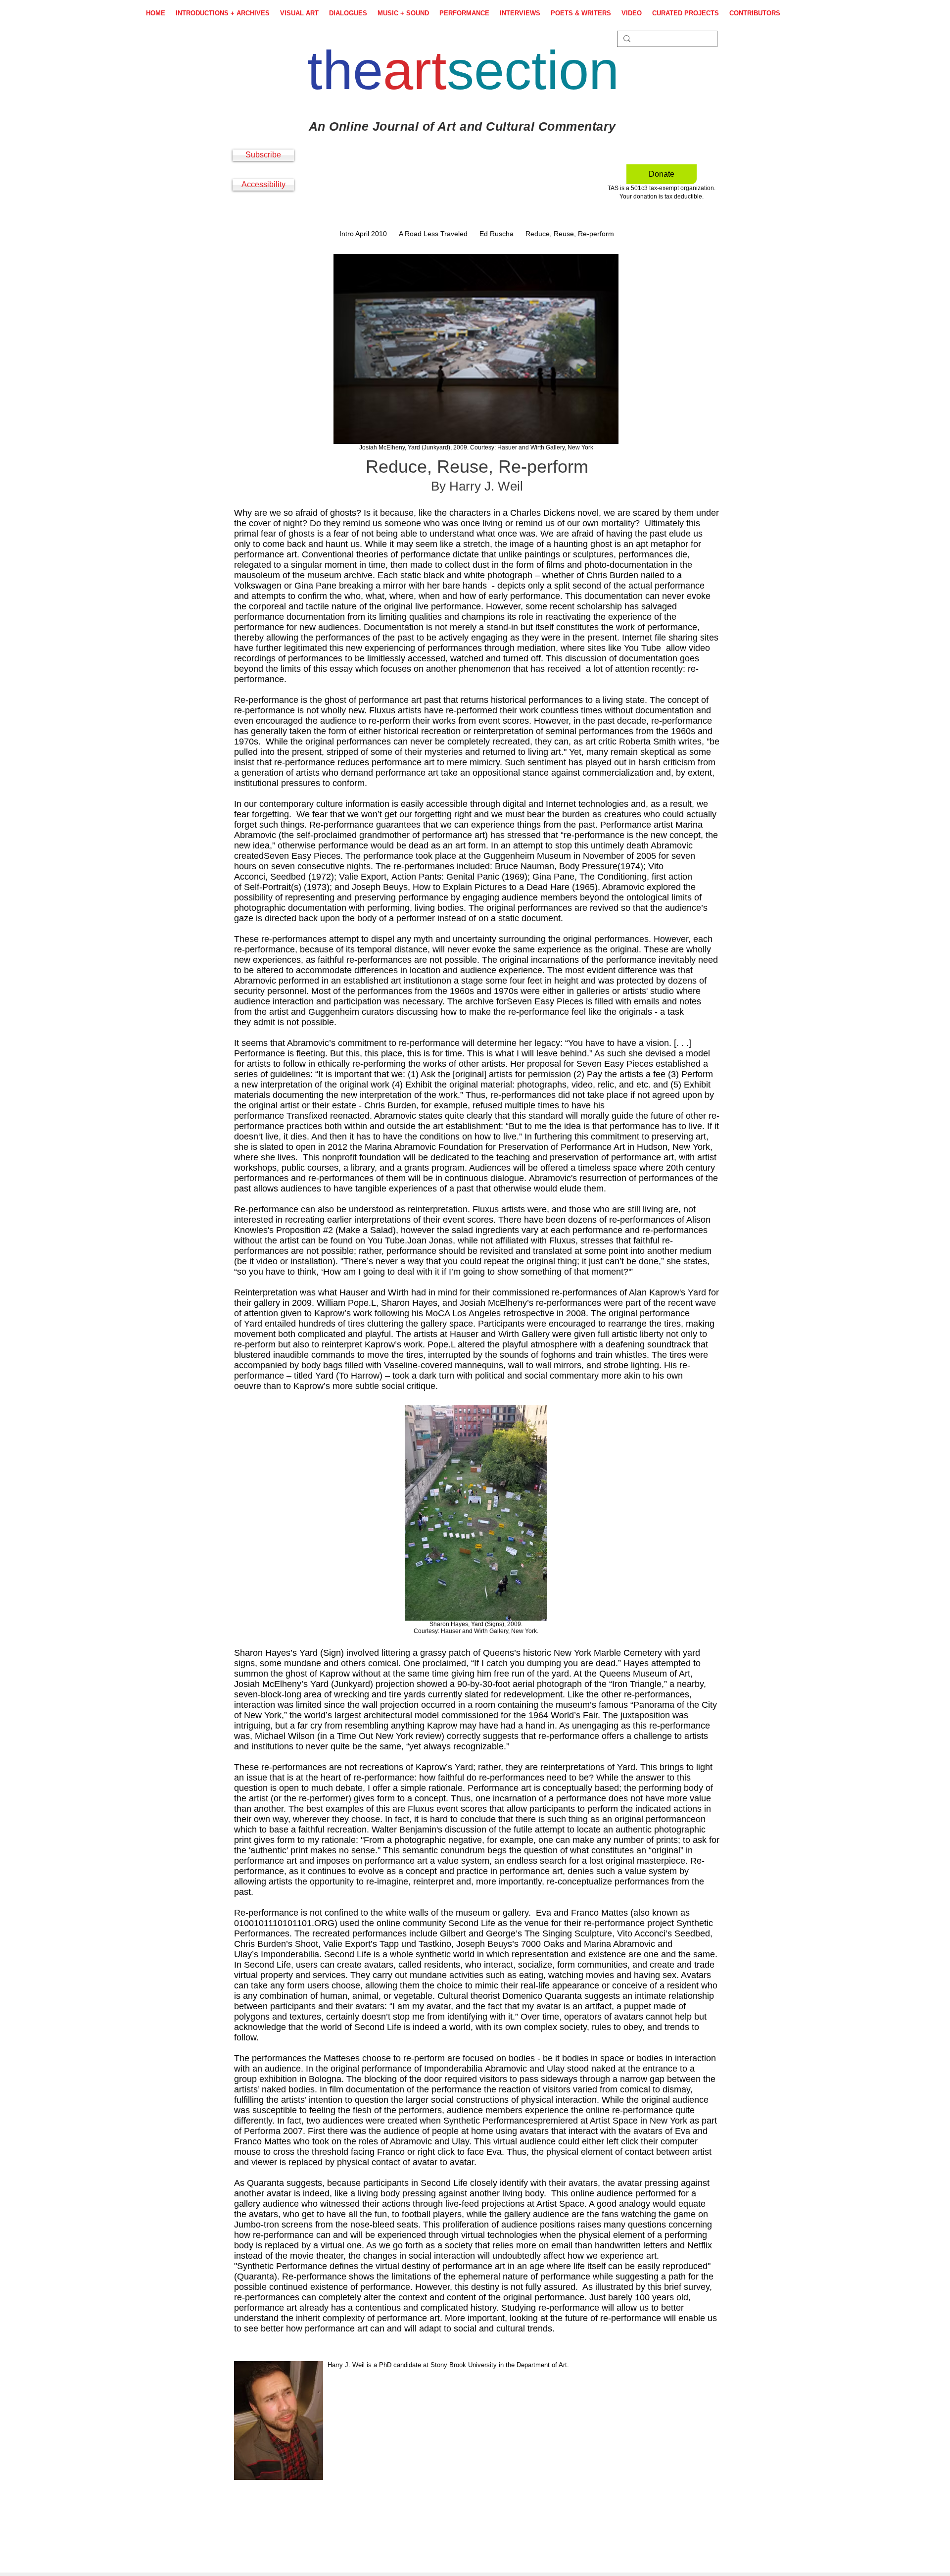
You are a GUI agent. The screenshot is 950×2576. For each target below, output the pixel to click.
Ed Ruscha (497, 234)
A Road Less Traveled (433, 234)
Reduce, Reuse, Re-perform (570, 234)
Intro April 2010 (363, 234)
